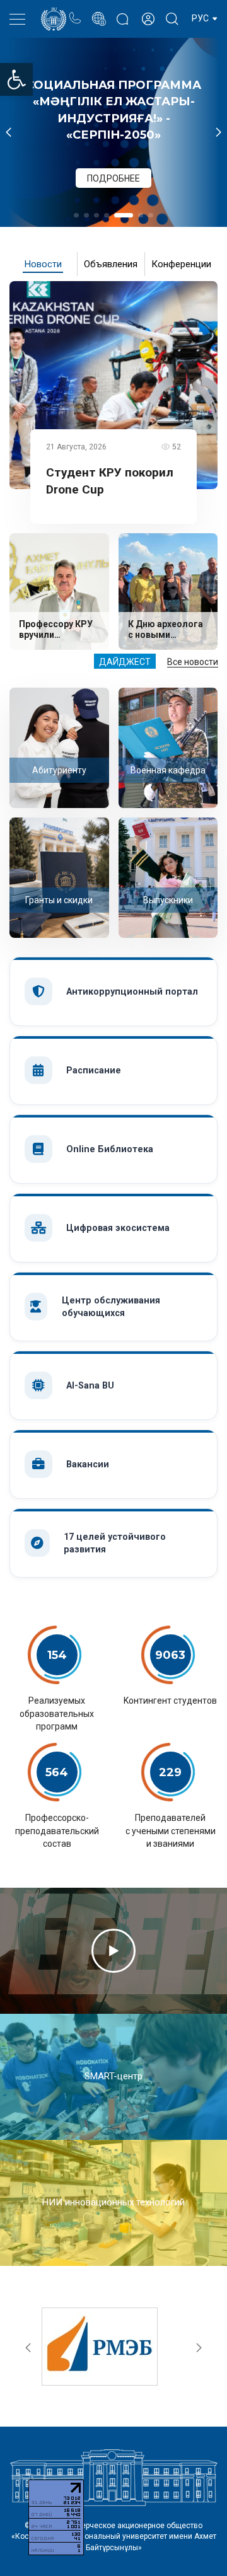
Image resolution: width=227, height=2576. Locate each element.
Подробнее (124, 165)
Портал (99, 12)
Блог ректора (122, 13)
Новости (43, 264)
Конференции (181, 264)
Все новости (193, 662)
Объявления (111, 264)
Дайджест (125, 662)
